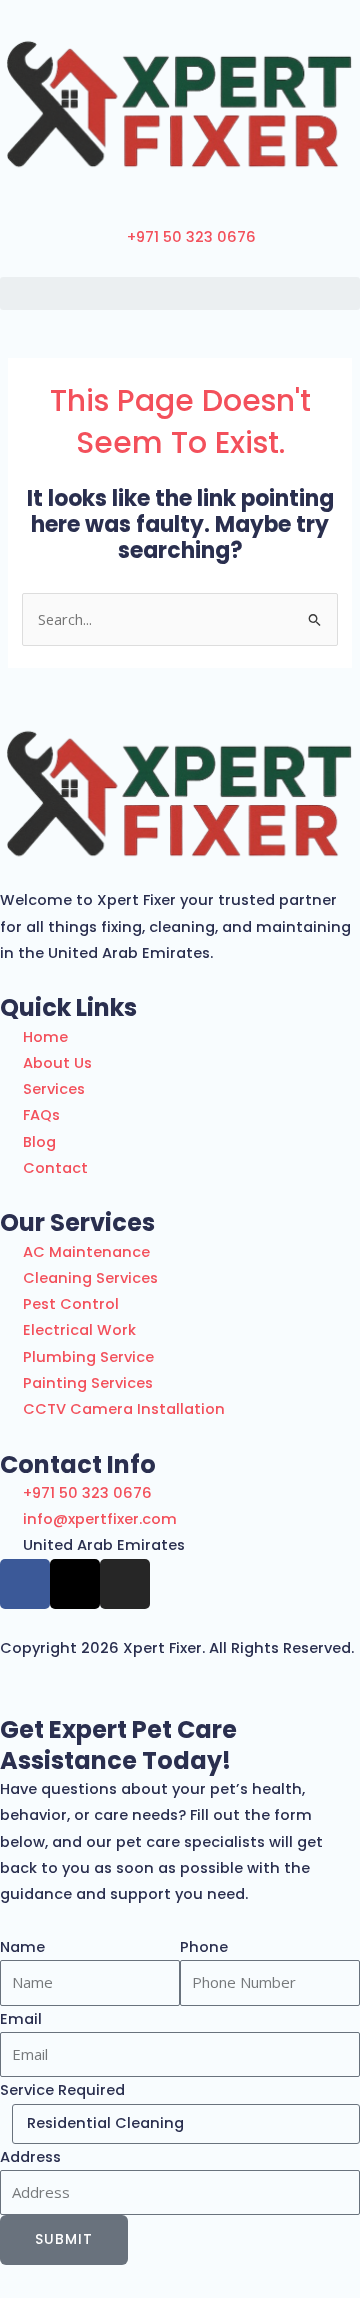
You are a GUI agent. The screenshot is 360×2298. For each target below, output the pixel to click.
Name (22, 1947)
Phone (204, 1947)
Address (30, 2157)
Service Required (62, 2090)
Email (21, 2019)
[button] (180, 293)
